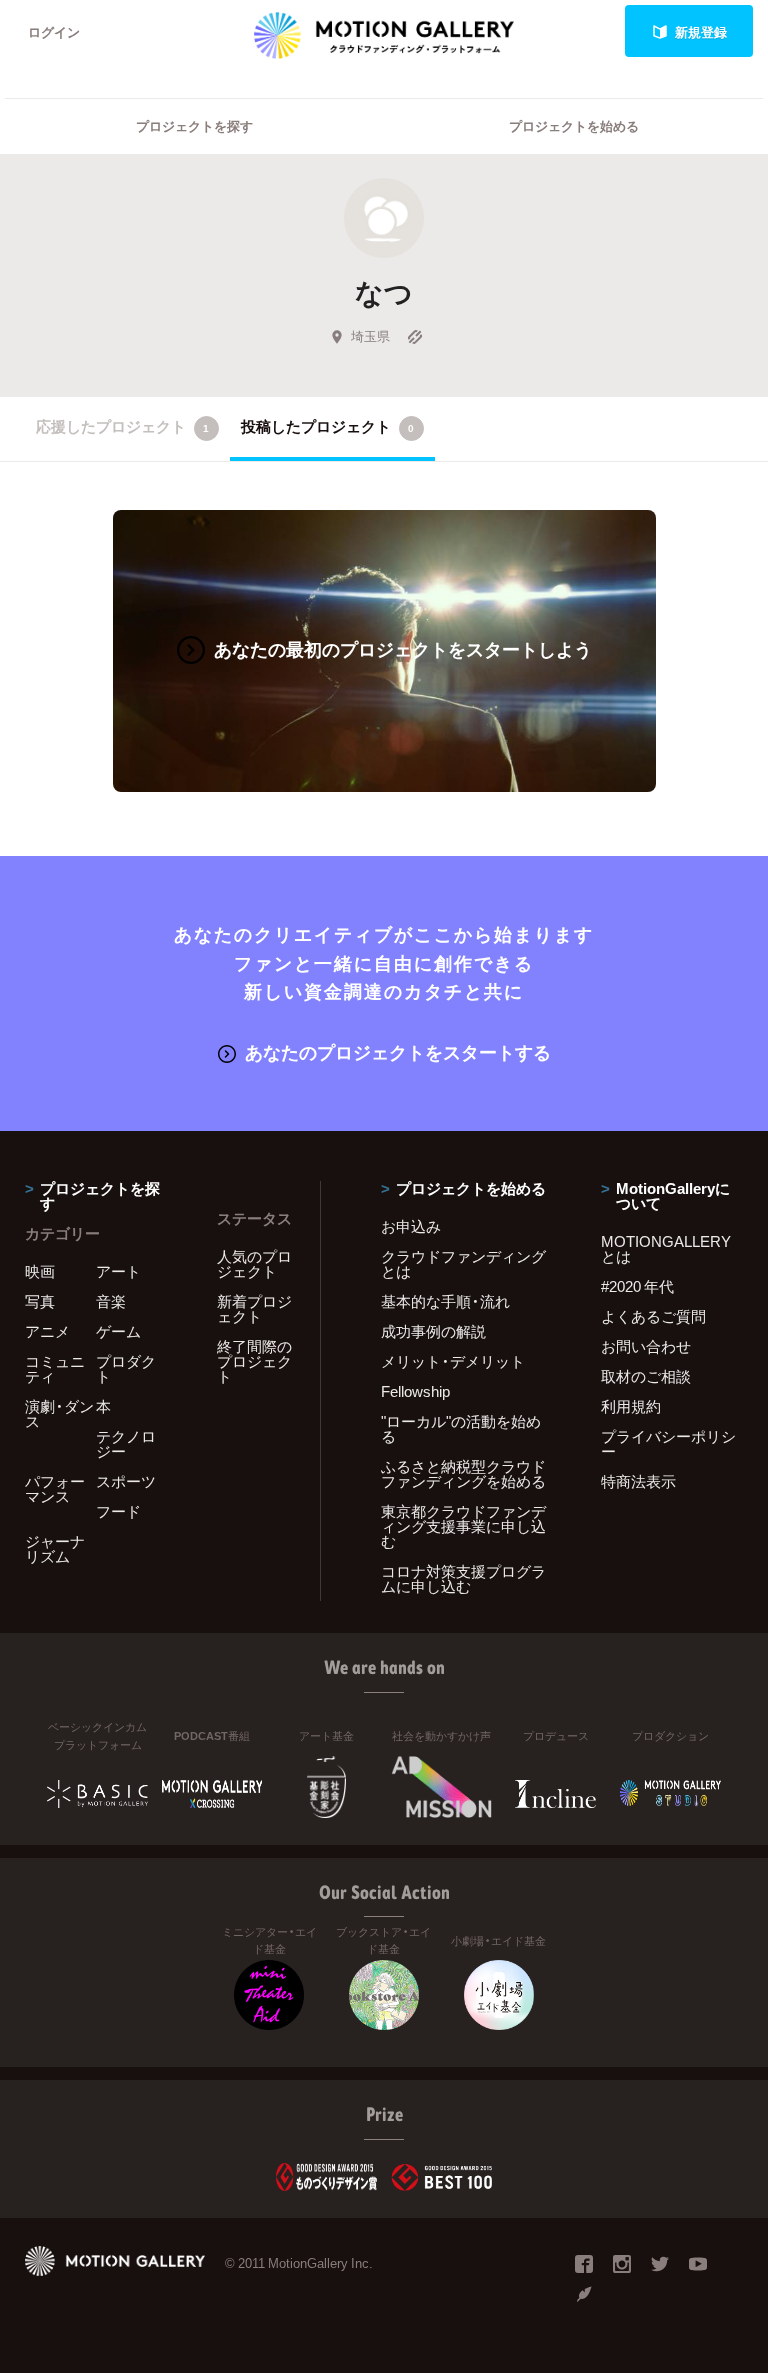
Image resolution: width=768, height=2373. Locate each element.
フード (118, 1511)
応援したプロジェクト (122, 426)
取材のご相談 (646, 1376)
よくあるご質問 (653, 1316)
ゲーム (118, 1331)
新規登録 (701, 31)
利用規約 (631, 1406)
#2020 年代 (637, 1286)
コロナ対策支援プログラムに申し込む (463, 1578)
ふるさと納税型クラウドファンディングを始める (463, 1473)
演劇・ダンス (59, 1413)
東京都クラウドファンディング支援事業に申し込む (463, 1526)
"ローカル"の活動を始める (461, 1428)
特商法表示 (638, 1481)
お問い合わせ (646, 1346)
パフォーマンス (55, 1488)
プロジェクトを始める (574, 125)
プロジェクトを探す (194, 125)
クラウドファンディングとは (463, 1263)
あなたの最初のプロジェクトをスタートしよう (403, 648)
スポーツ (126, 1481)
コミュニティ (55, 1368)
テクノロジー (126, 1443)
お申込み (411, 1226)
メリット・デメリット (453, 1361)
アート (118, 1271)
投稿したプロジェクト (327, 426)
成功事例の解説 (433, 1331)
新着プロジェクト (254, 1308)
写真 (40, 1301)
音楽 (111, 1301)
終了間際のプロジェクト (254, 1361)
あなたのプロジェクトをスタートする (398, 1051)
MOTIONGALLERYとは (666, 1248)
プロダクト (126, 1368)
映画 (40, 1271)
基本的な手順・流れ (445, 1301)
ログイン (54, 31)
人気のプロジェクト (254, 1263)
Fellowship (415, 1391)
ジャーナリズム (55, 1548)
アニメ (47, 1331)
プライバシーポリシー (668, 1443)
